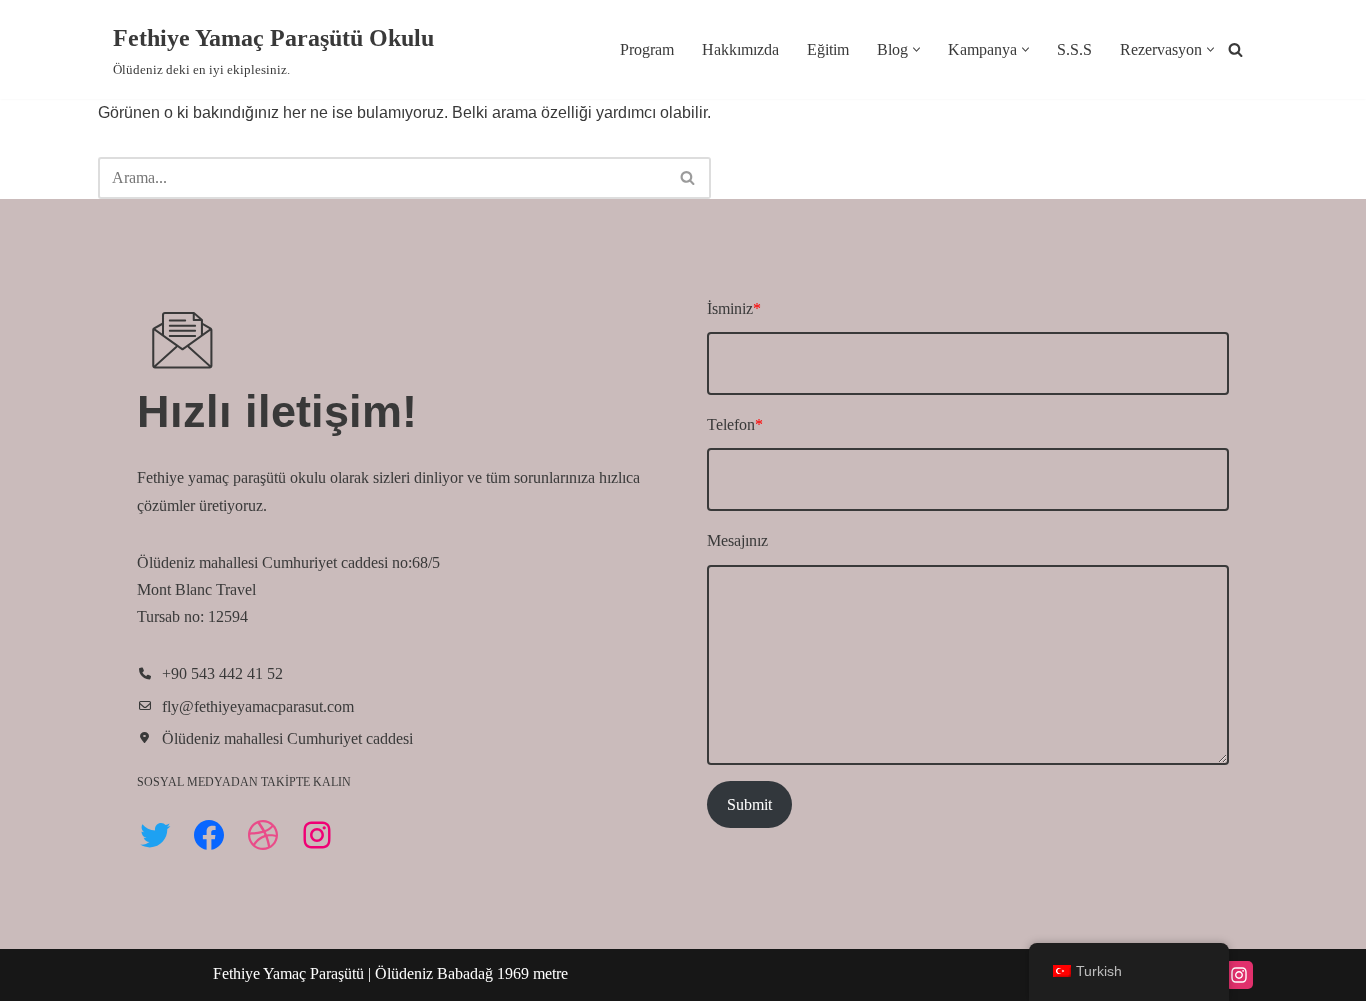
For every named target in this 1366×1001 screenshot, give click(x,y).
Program (647, 49)
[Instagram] (317, 835)
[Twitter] (155, 835)
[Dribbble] (263, 835)
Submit (749, 804)
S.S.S (1074, 49)
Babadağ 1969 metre (502, 973)
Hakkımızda (740, 49)
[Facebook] (209, 835)
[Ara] (1235, 49)
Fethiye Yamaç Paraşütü (290, 973)
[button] (916, 49)
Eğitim (828, 49)
